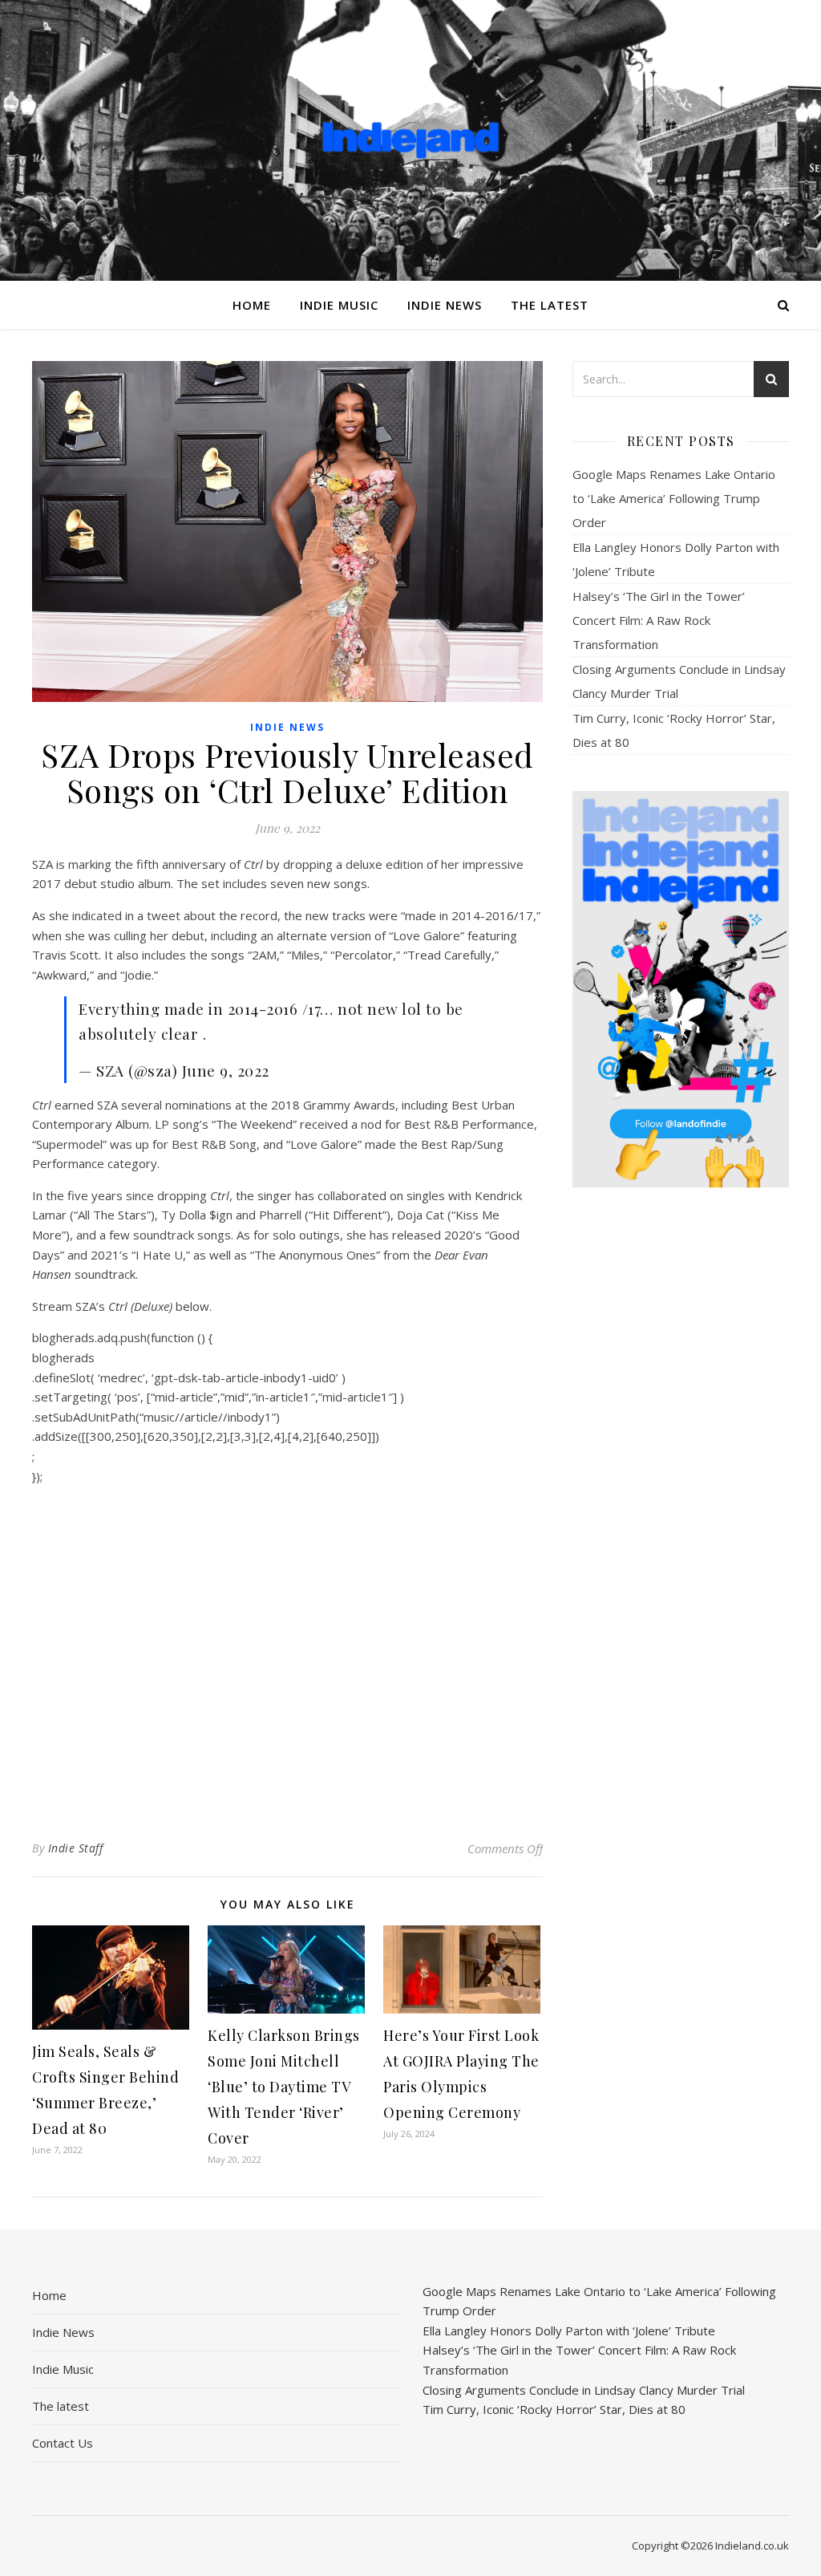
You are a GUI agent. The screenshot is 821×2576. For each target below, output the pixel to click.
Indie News (445, 305)
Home (252, 305)
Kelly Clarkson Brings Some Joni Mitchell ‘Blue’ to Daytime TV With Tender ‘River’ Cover (284, 2087)
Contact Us (63, 2443)
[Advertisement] (681, 1453)
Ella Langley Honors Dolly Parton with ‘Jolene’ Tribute (569, 2331)
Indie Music (339, 305)
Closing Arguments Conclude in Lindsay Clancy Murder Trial (584, 2390)
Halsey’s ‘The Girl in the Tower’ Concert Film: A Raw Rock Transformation (659, 620)
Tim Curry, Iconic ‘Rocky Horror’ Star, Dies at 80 (554, 2409)
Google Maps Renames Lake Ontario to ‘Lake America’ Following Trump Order (674, 498)
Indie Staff (76, 1848)
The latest (550, 305)
